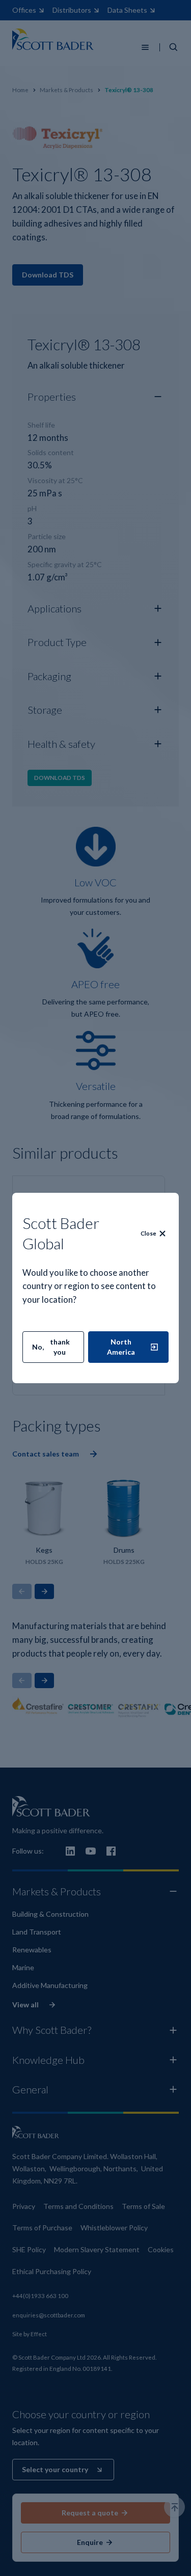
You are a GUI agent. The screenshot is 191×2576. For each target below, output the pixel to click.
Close (148, 1233)
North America (121, 1347)
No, (51, 1347)
